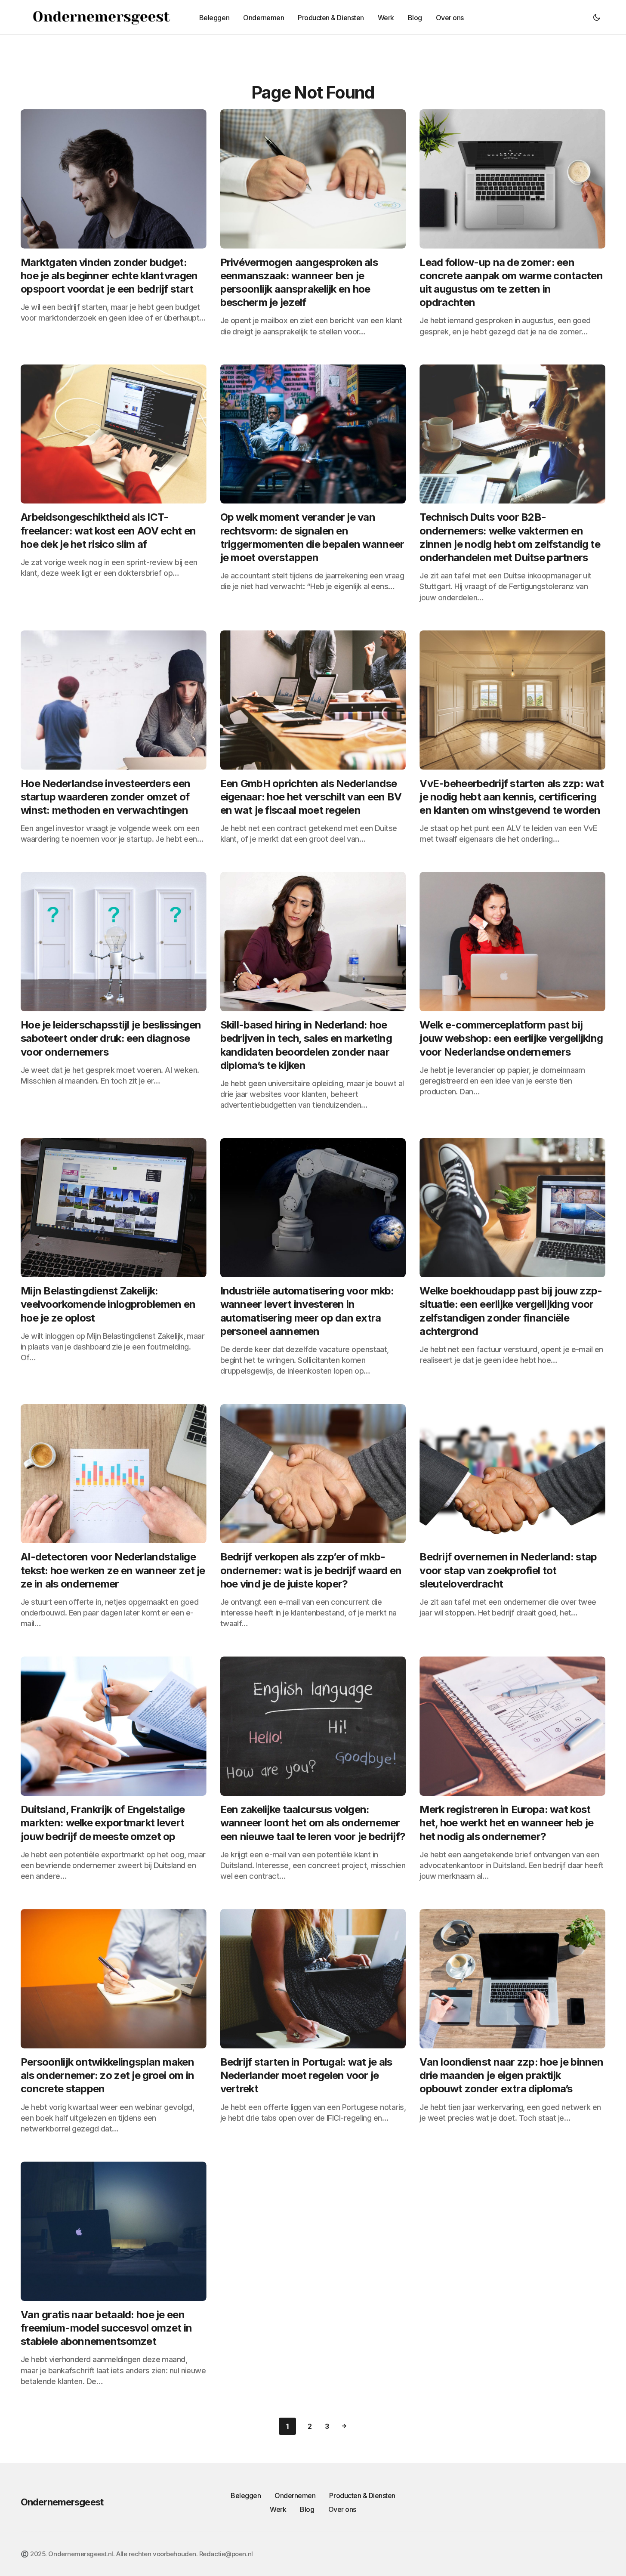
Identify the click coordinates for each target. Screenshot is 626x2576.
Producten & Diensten (362, 2496)
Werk (278, 2509)
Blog (307, 2509)
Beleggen (246, 2496)
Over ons (342, 2509)
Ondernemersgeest (62, 2502)
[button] (597, 17)
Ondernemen (295, 2496)
